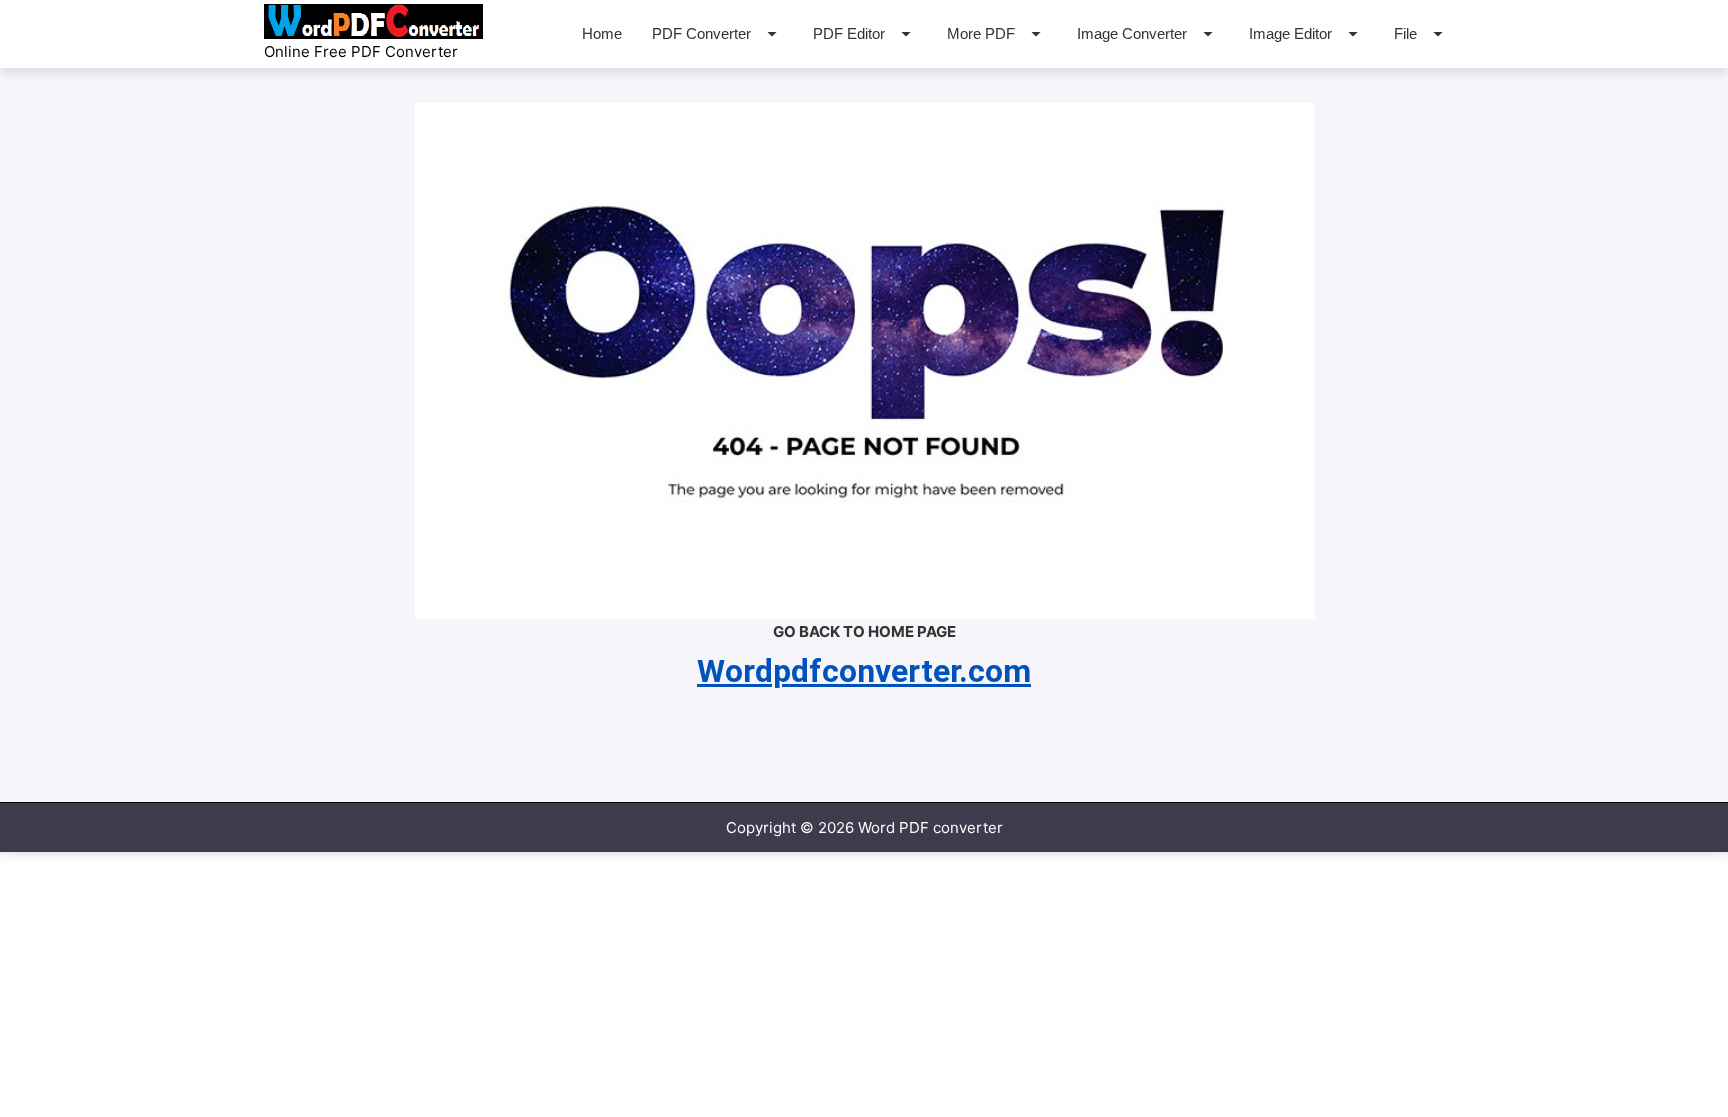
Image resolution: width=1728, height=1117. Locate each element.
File (1405, 33)
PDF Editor (849, 33)
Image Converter (1132, 33)
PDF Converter (701, 33)
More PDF (981, 33)
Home (602, 33)
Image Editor (1290, 33)
